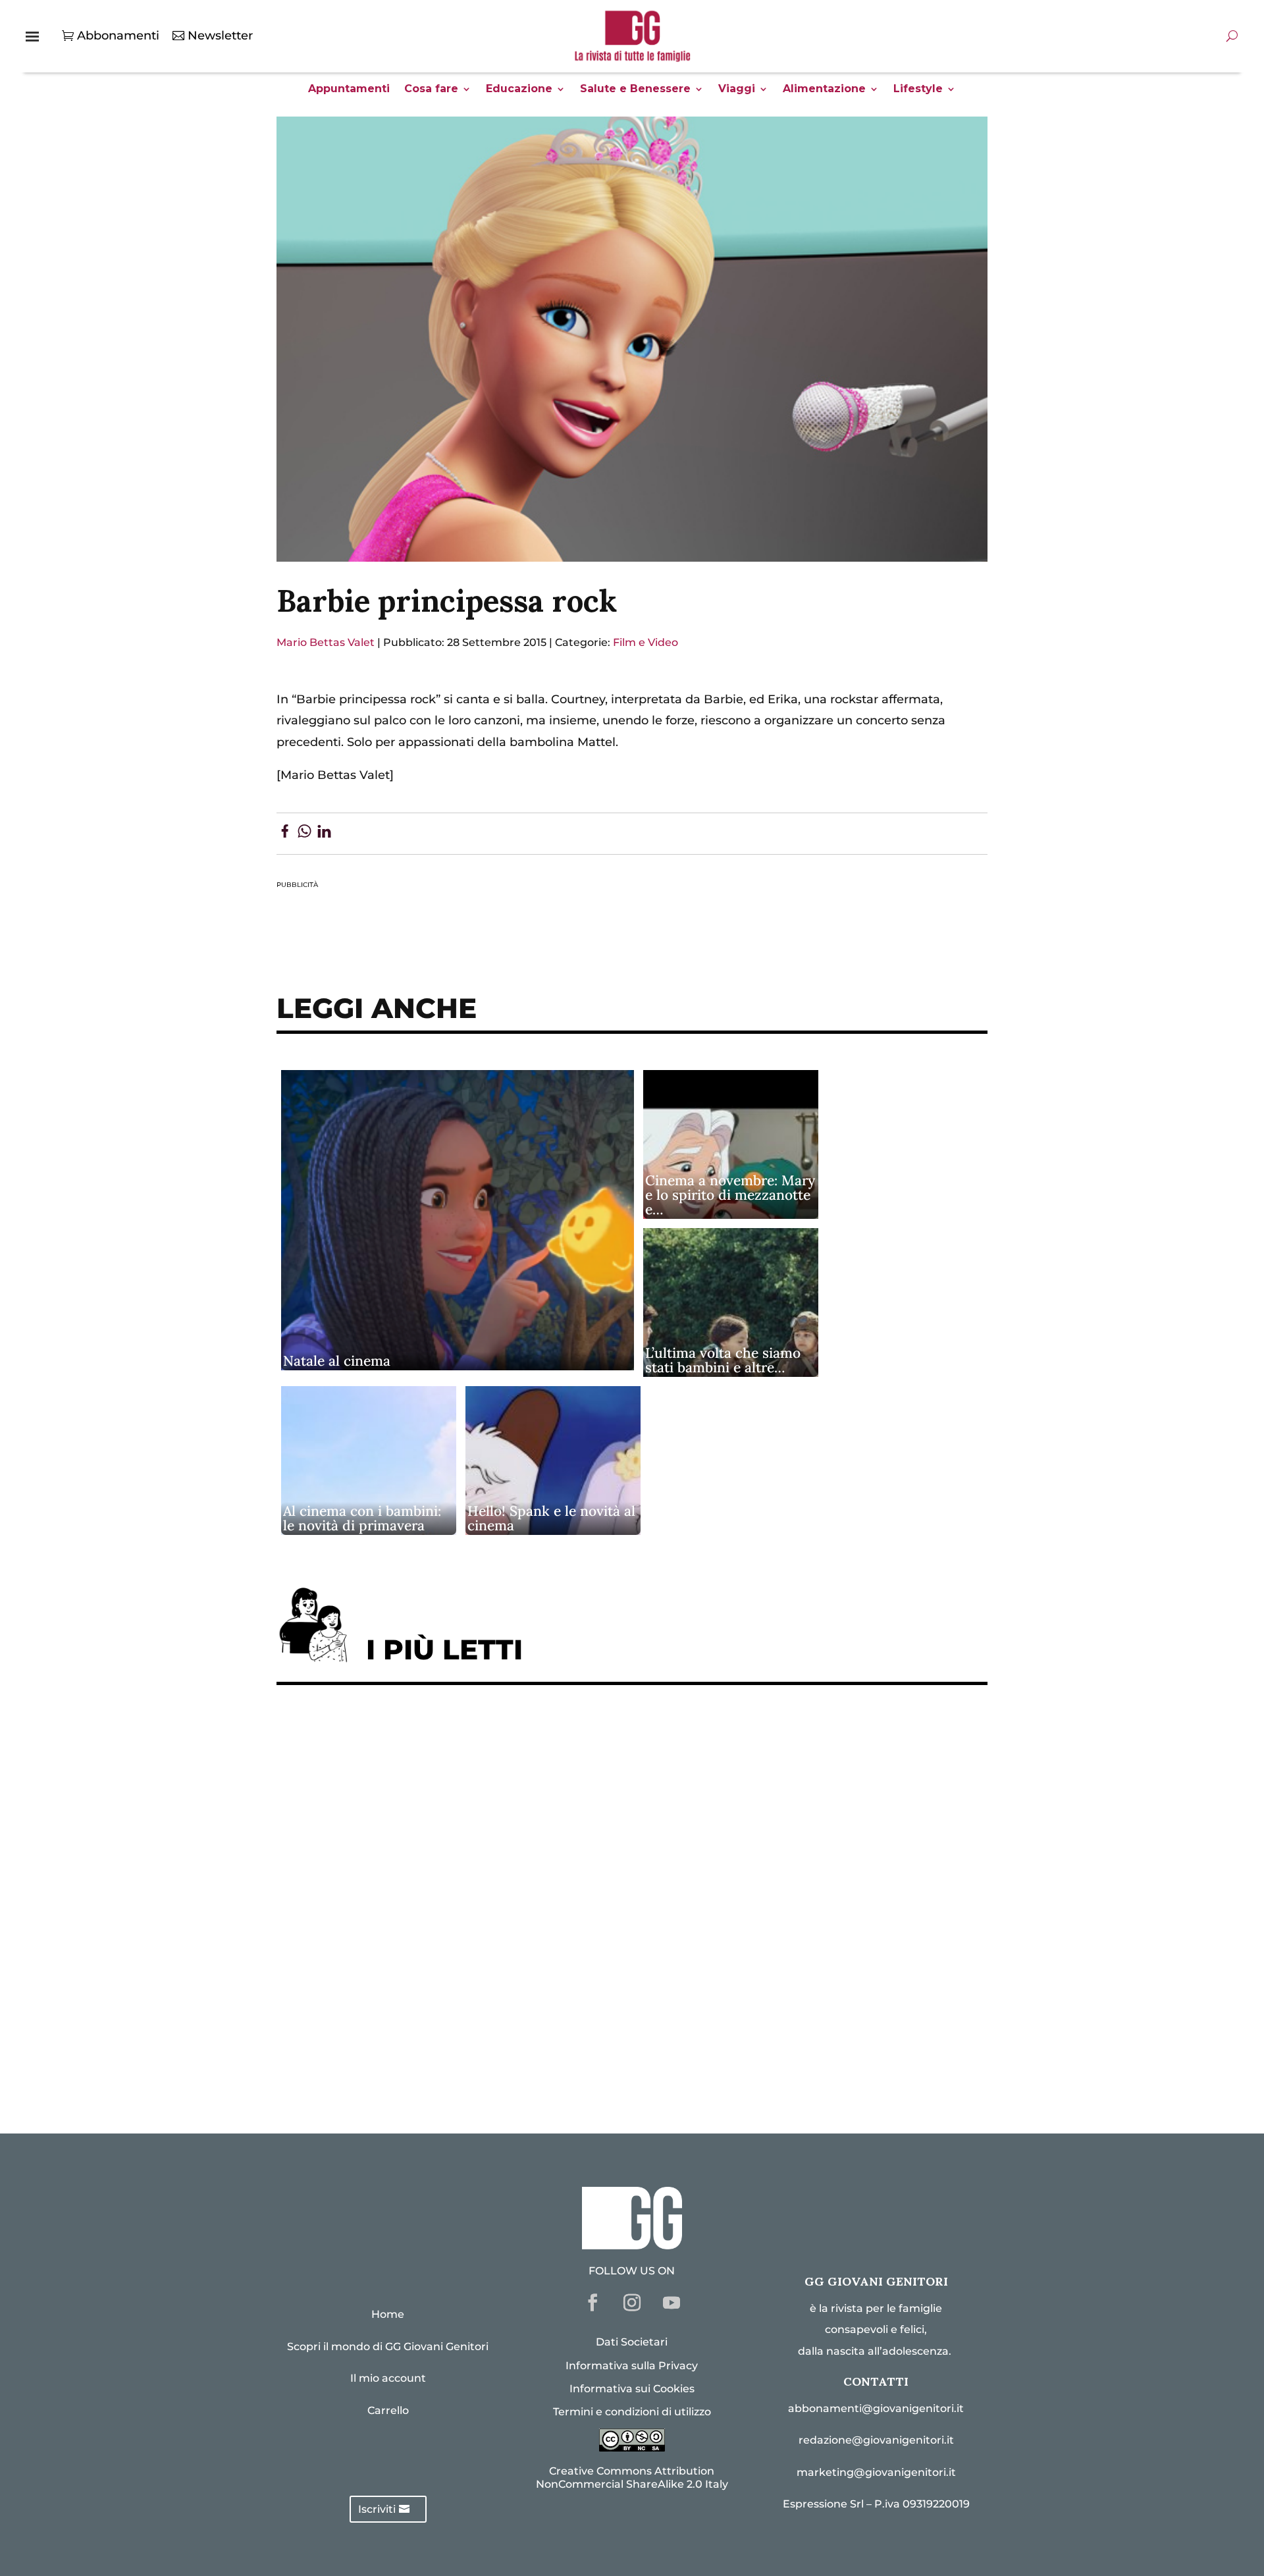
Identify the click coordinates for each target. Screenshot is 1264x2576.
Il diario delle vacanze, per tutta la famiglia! (421, 1898)
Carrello (388, 2410)
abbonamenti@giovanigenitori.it (876, 2408)
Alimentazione (824, 90)
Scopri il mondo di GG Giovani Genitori (388, 2347)
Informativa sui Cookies (632, 2389)
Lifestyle (918, 90)
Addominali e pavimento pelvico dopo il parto (428, 1777)
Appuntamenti (349, 90)
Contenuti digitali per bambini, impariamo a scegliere (454, 1817)
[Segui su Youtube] (671, 2303)
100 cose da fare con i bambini (379, 2019)
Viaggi (737, 90)
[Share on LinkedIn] (324, 834)
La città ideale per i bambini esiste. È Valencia (427, 1979)
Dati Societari (632, 2342)
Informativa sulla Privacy (632, 2366)
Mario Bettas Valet (326, 642)
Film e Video (645, 642)
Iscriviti (377, 2509)
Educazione (519, 90)
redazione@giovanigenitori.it (876, 2440)
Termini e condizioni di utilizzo (632, 2412)
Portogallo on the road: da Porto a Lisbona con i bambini (460, 2060)
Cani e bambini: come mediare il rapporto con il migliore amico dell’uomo (512, 1938)
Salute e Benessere (635, 90)
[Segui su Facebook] (592, 2303)
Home (388, 2314)
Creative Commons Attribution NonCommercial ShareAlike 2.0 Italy (632, 2477)
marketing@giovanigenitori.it (876, 2472)
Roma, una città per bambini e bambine (406, 1858)
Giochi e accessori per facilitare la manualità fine (439, 1736)
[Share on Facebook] (285, 834)
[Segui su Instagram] (632, 2303)
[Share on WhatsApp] (304, 834)
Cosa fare (431, 90)
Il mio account (388, 2378)
